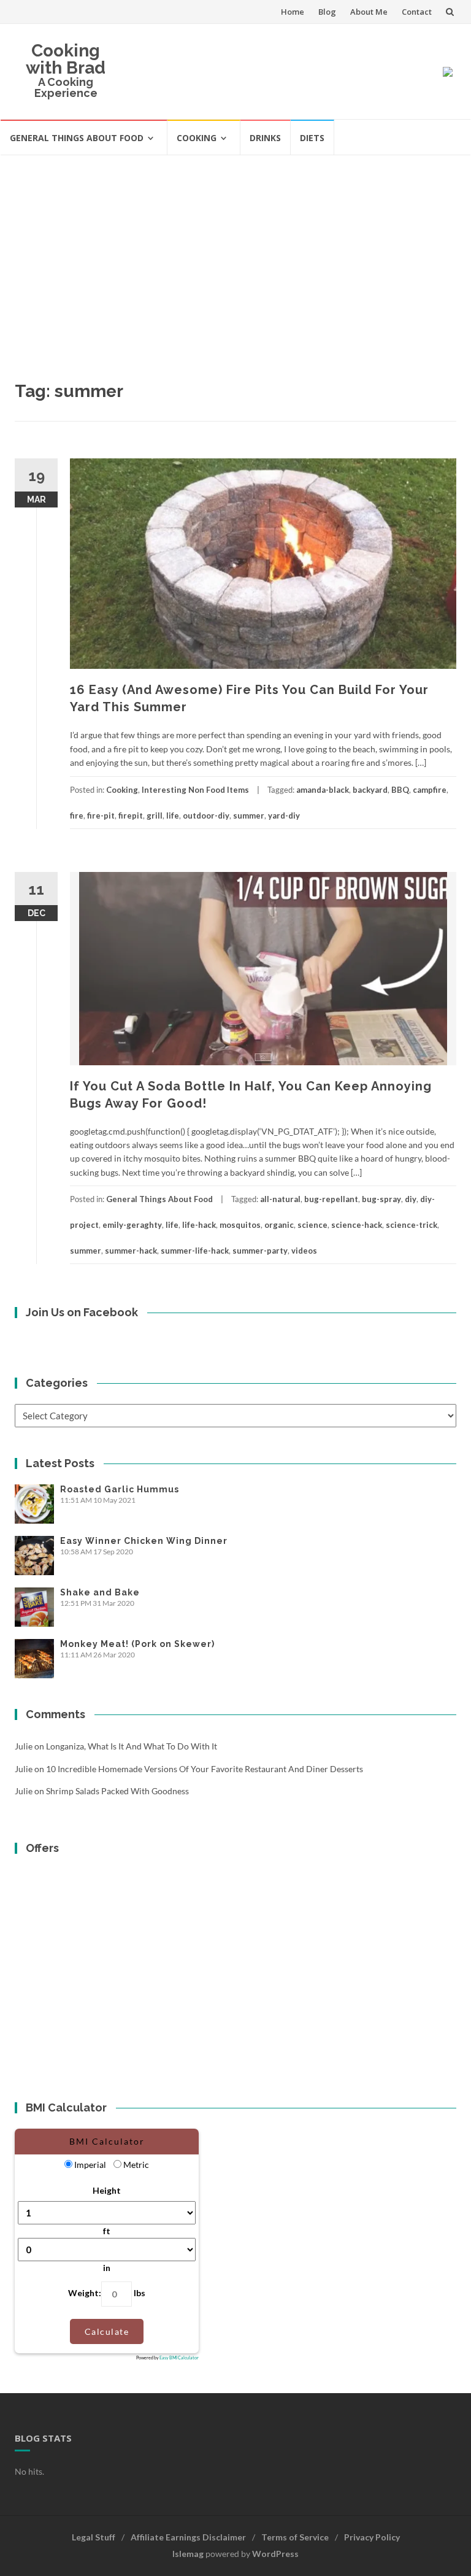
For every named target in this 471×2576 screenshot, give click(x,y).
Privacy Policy (372, 2537)
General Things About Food (77, 138)
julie (24, 1746)
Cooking (197, 138)
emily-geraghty (132, 1225)
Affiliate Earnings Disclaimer (188, 2537)
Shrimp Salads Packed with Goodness (117, 1791)
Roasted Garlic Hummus (120, 1489)
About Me (369, 12)
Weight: (85, 2293)
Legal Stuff (94, 2537)
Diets (312, 138)
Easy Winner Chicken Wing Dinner (144, 1541)
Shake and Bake (100, 1592)
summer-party (260, 1251)
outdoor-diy (206, 816)
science (312, 1225)
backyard (370, 790)
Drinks (265, 138)
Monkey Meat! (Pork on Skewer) (137, 1644)
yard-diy (284, 816)
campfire (430, 790)
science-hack (357, 1225)
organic (279, 1225)
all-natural (280, 1199)
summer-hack (131, 1251)
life (173, 816)
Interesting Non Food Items (195, 790)
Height (107, 2190)
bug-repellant (331, 1199)
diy (411, 1199)
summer (249, 816)
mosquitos (240, 1225)
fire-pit (101, 816)
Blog (327, 12)
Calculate (107, 2331)
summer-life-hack (195, 1251)
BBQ (400, 790)
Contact (417, 12)
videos (304, 1251)
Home (293, 12)
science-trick (412, 1225)
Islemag (188, 2554)
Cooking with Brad (66, 59)
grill (155, 816)
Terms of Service (295, 2537)
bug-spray (381, 1199)
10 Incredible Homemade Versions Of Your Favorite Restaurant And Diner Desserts (205, 1769)
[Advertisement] (235, 248)
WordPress (275, 2554)
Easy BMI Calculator (179, 2358)
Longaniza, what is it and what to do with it (132, 1746)
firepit (131, 816)
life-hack (199, 1225)
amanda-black (323, 790)
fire (77, 816)
